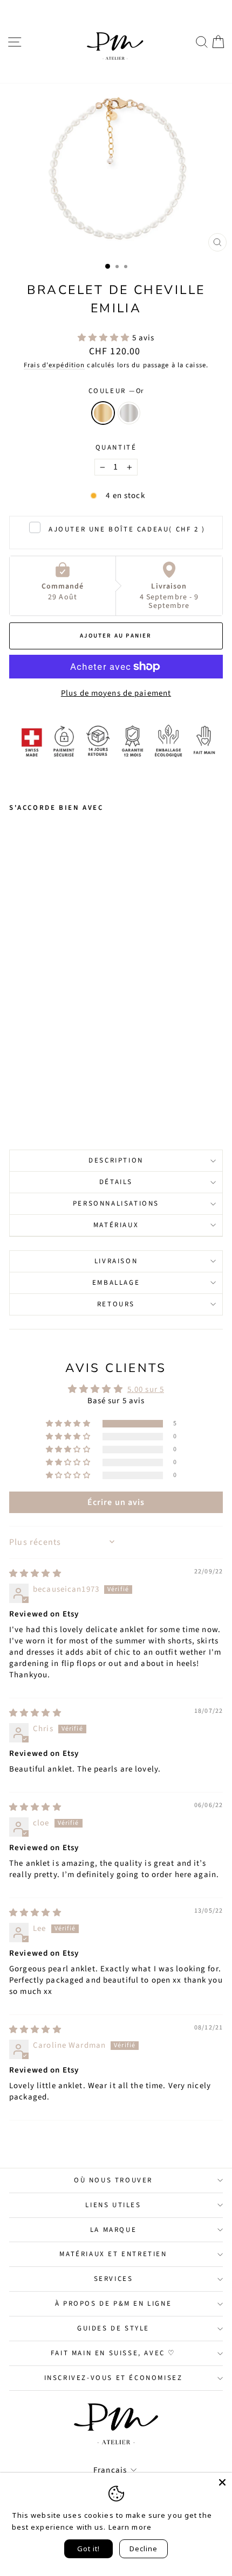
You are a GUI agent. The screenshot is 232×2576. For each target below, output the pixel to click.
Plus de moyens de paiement (116, 693)
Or (103, 413)
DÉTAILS (116, 1182)
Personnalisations (116, 1203)
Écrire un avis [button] (116, 1502)
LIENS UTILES (113, 2205)
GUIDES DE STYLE (113, 2328)
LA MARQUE (113, 2230)
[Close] (222, 2482)
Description (116, 1160)
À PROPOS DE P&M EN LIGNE (113, 2304)
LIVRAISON (116, 1261)
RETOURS (116, 1304)
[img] (35, 1574)
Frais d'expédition (54, 365)
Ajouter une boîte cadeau (127, 529)
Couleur (116, 391)
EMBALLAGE (116, 1283)
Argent (129, 413)
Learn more (130, 2527)
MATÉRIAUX (116, 1225)
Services (114, 2279)
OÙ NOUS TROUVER (113, 2180)
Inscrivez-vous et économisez (114, 2378)
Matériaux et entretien (113, 2254)
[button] (105, 338)
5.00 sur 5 (146, 1389)
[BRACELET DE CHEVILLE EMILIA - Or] (15, 1095)
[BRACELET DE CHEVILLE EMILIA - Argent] (28, 1095)
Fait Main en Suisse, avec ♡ (113, 2353)
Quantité (116, 447)
